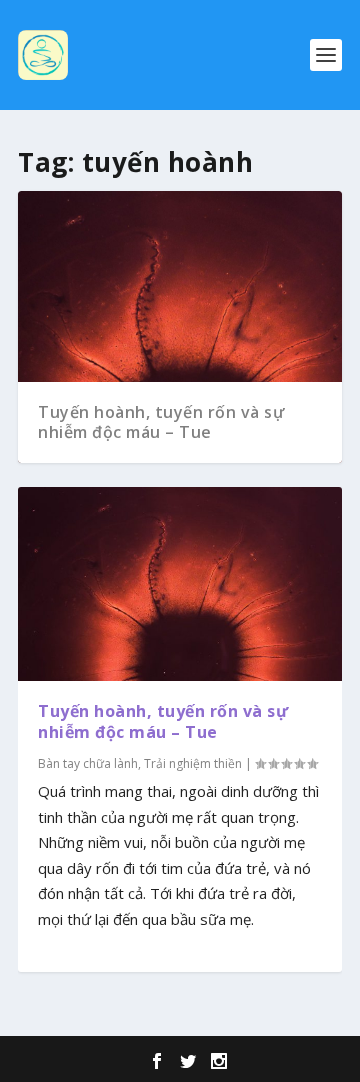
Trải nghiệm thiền (193, 763)
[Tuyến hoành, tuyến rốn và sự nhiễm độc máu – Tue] (180, 584)
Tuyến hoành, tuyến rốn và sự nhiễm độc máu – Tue (161, 422)
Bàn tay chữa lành (88, 763)
